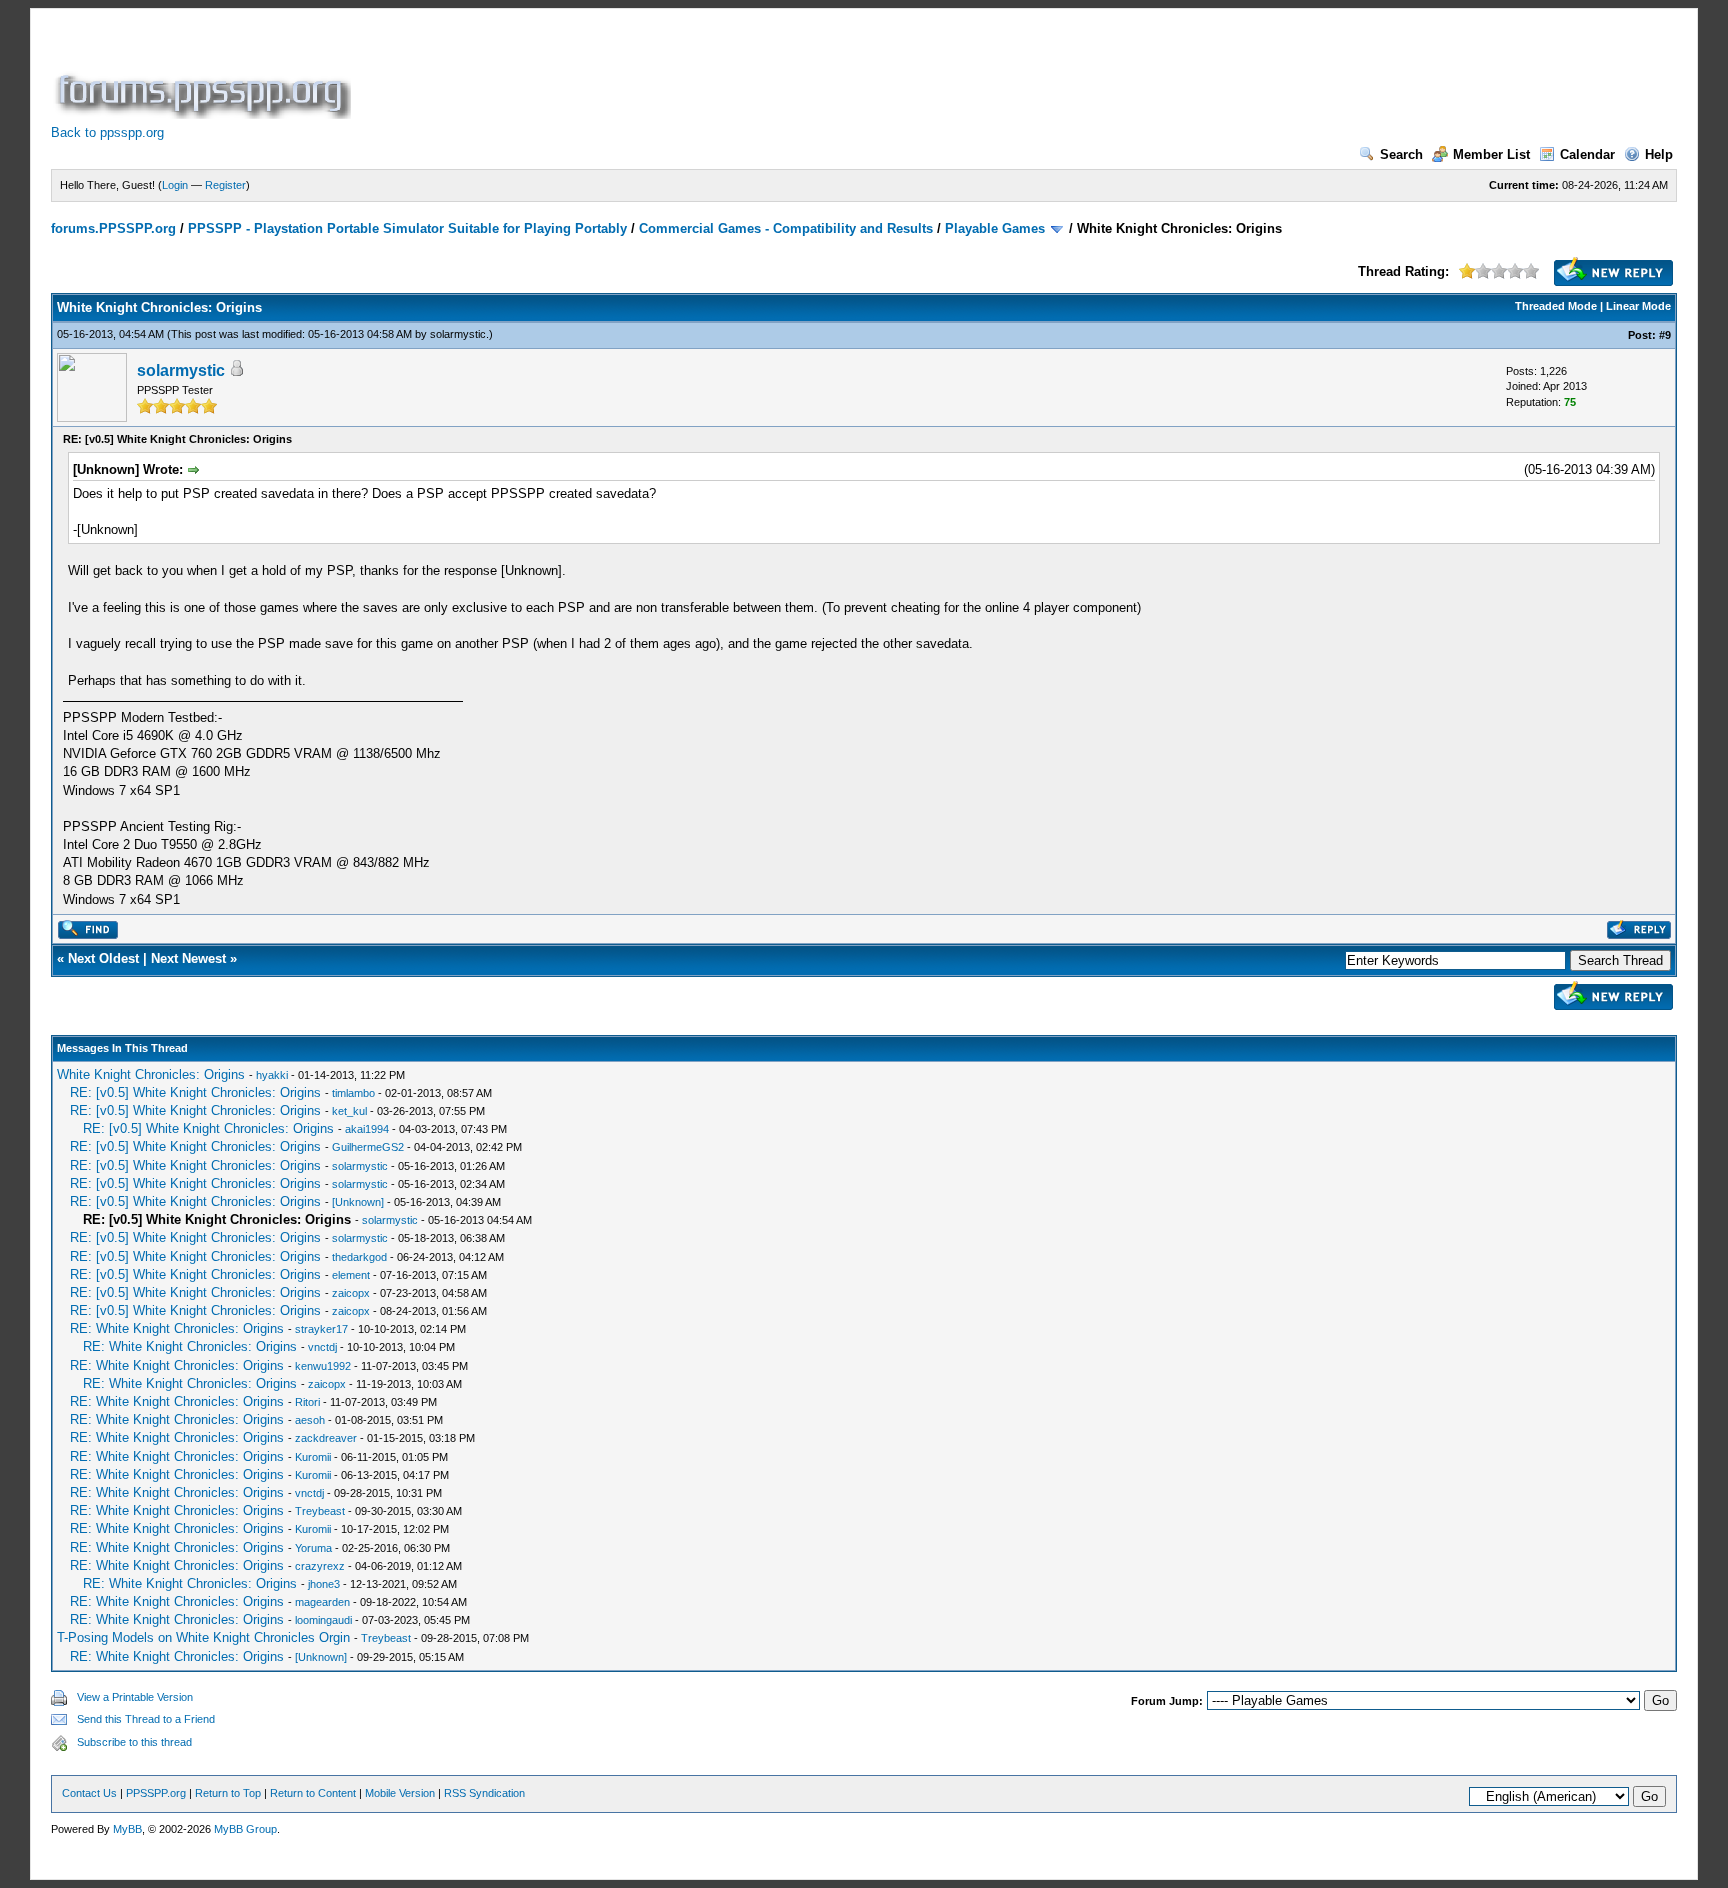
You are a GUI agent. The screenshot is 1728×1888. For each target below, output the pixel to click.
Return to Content (313, 1793)
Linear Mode (1638, 306)
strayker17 (321, 1329)
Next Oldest (103, 958)
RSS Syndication (484, 1793)
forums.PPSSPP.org (113, 228)
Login (175, 185)
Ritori (307, 1402)
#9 (1665, 335)
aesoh (310, 1420)
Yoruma (313, 1548)
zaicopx (351, 1293)
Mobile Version (400, 1793)
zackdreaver (326, 1438)
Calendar (1587, 154)
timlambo (353, 1093)
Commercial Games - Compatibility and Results (786, 228)
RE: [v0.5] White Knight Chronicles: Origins (195, 1092)
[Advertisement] (719, 74)
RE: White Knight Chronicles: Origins (177, 1328)
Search (1401, 154)
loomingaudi (323, 1620)
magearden (322, 1602)
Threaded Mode (1556, 306)
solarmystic (458, 334)
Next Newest (188, 958)
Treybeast (320, 1511)
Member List (1491, 154)
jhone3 (324, 1584)
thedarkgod (359, 1257)
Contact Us (89, 1793)
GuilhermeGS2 (368, 1147)
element (351, 1275)
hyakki (272, 1075)
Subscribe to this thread (134, 1742)
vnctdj (322, 1347)
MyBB (127, 1829)
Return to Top (228, 1793)
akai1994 (367, 1129)
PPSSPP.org (156, 1793)
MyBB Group (245, 1829)
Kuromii (313, 1457)
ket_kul (349, 1111)
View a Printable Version (135, 1697)
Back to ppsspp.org (107, 132)
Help (1659, 154)
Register (225, 185)
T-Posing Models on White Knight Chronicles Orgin (203, 1637)
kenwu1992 (323, 1366)
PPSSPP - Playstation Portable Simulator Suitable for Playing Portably (407, 228)
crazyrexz (320, 1566)
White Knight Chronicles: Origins (151, 1074)
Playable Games (995, 228)
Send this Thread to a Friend (146, 1719)
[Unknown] (358, 1202)
